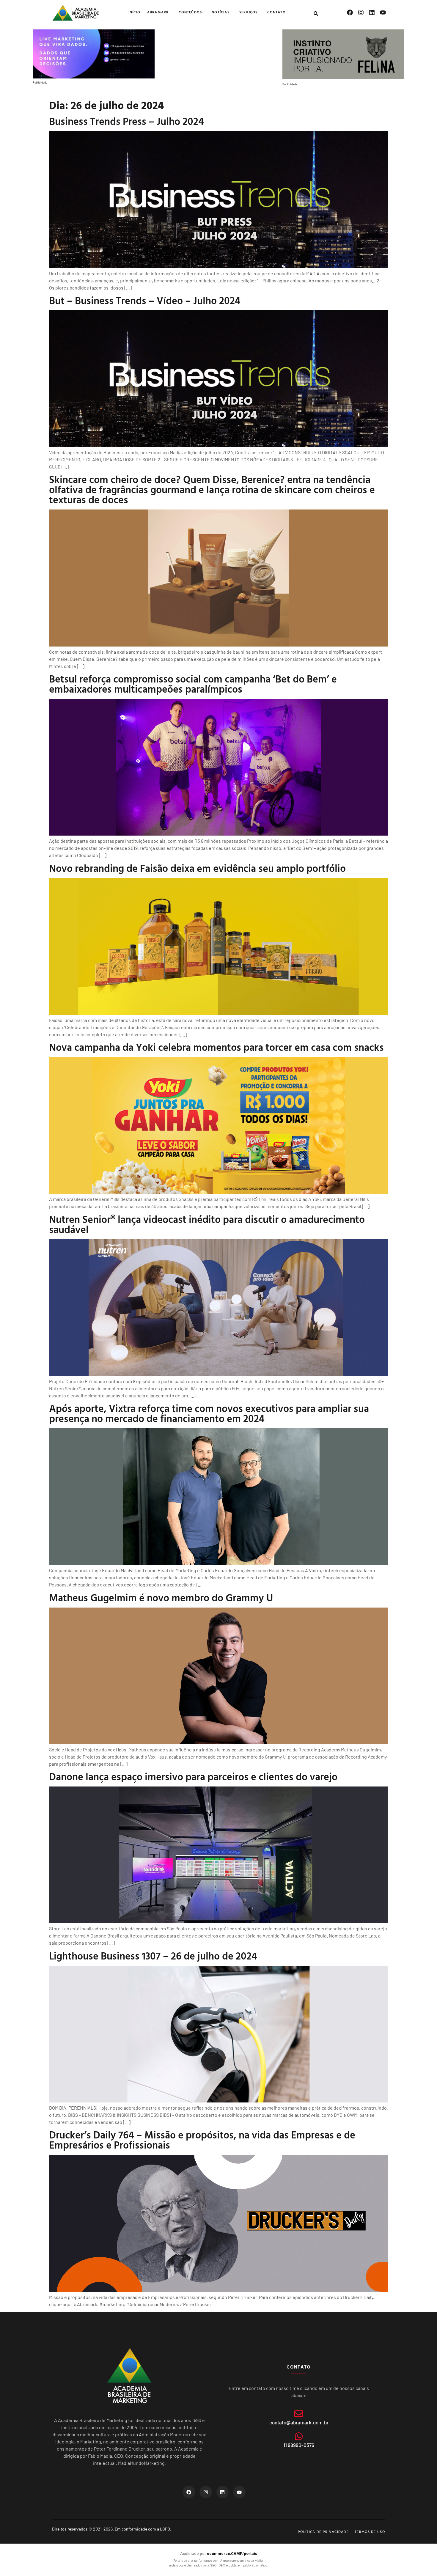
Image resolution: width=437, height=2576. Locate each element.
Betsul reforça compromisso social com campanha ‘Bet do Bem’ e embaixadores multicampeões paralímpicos (193, 684)
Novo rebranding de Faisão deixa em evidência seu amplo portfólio (197, 868)
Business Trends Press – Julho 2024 (126, 121)
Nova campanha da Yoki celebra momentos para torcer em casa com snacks (216, 1047)
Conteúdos (190, 12)
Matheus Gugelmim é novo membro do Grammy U (161, 1598)
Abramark (158, 12)
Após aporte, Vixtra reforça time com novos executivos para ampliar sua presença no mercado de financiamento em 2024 (209, 1413)
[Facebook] (350, 12)
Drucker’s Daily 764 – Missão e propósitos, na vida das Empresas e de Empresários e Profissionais (202, 2140)
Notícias (221, 12)
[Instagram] (361, 12)
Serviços (249, 12)
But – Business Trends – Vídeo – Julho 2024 (145, 300)
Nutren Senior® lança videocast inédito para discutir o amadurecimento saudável (207, 1224)
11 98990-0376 (299, 2445)
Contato (276, 12)
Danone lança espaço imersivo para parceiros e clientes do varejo (193, 1777)
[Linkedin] (372, 12)
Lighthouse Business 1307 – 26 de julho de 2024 (153, 1956)
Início (134, 12)
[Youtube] (383, 12)
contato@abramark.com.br (299, 2422)
